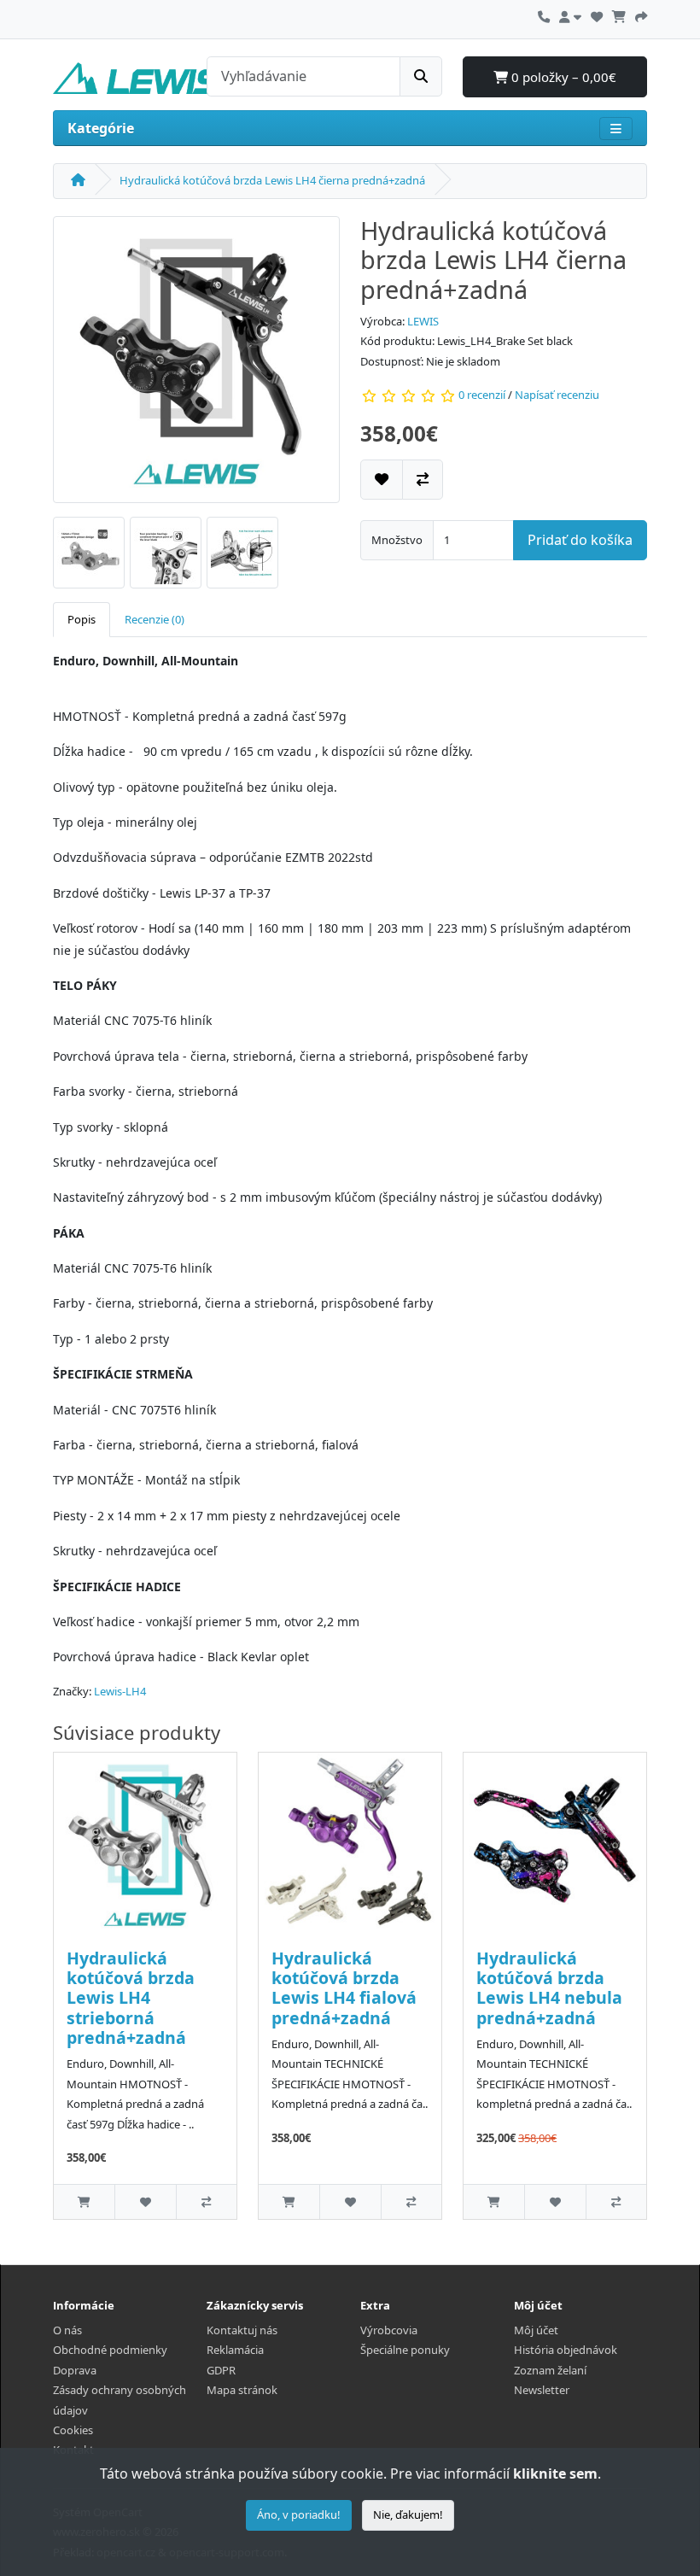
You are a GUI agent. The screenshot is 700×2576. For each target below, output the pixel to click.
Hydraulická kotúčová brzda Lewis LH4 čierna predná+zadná (272, 180)
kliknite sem (555, 2474)
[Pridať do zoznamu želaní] (382, 480)
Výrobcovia (389, 2330)
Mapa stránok (242, 2390)
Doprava (75, 2370)
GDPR (221, 2370)
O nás (67, 2330)
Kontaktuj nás (242, 2330)
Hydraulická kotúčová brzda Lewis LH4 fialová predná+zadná (344, 1988)
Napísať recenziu (557, 395)
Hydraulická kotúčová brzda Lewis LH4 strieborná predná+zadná (131, 1998)
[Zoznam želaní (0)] (597, 15)
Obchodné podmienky (110, 2350)
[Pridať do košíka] (84, 2201)
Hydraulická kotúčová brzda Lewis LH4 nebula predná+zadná (549, 1988)
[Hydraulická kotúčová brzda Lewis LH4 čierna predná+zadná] (196, 365)
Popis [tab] (82, 619)
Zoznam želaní (550, 2370)
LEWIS (423, 321)
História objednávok (566, 2350)
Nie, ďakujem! (408, 2515)
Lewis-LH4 (120, 1691)
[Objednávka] (641, 15)
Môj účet (536, 2330)
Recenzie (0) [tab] (155, 619)
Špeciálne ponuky (405, 2350)
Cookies (73, 2430)
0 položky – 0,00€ (562, 77)
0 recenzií (482, 395)
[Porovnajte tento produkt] (423, 480)
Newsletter (542, 2390)
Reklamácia (235, 2350)
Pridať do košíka (580, 540)
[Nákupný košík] (619, 15)
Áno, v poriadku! (299, 2515)
